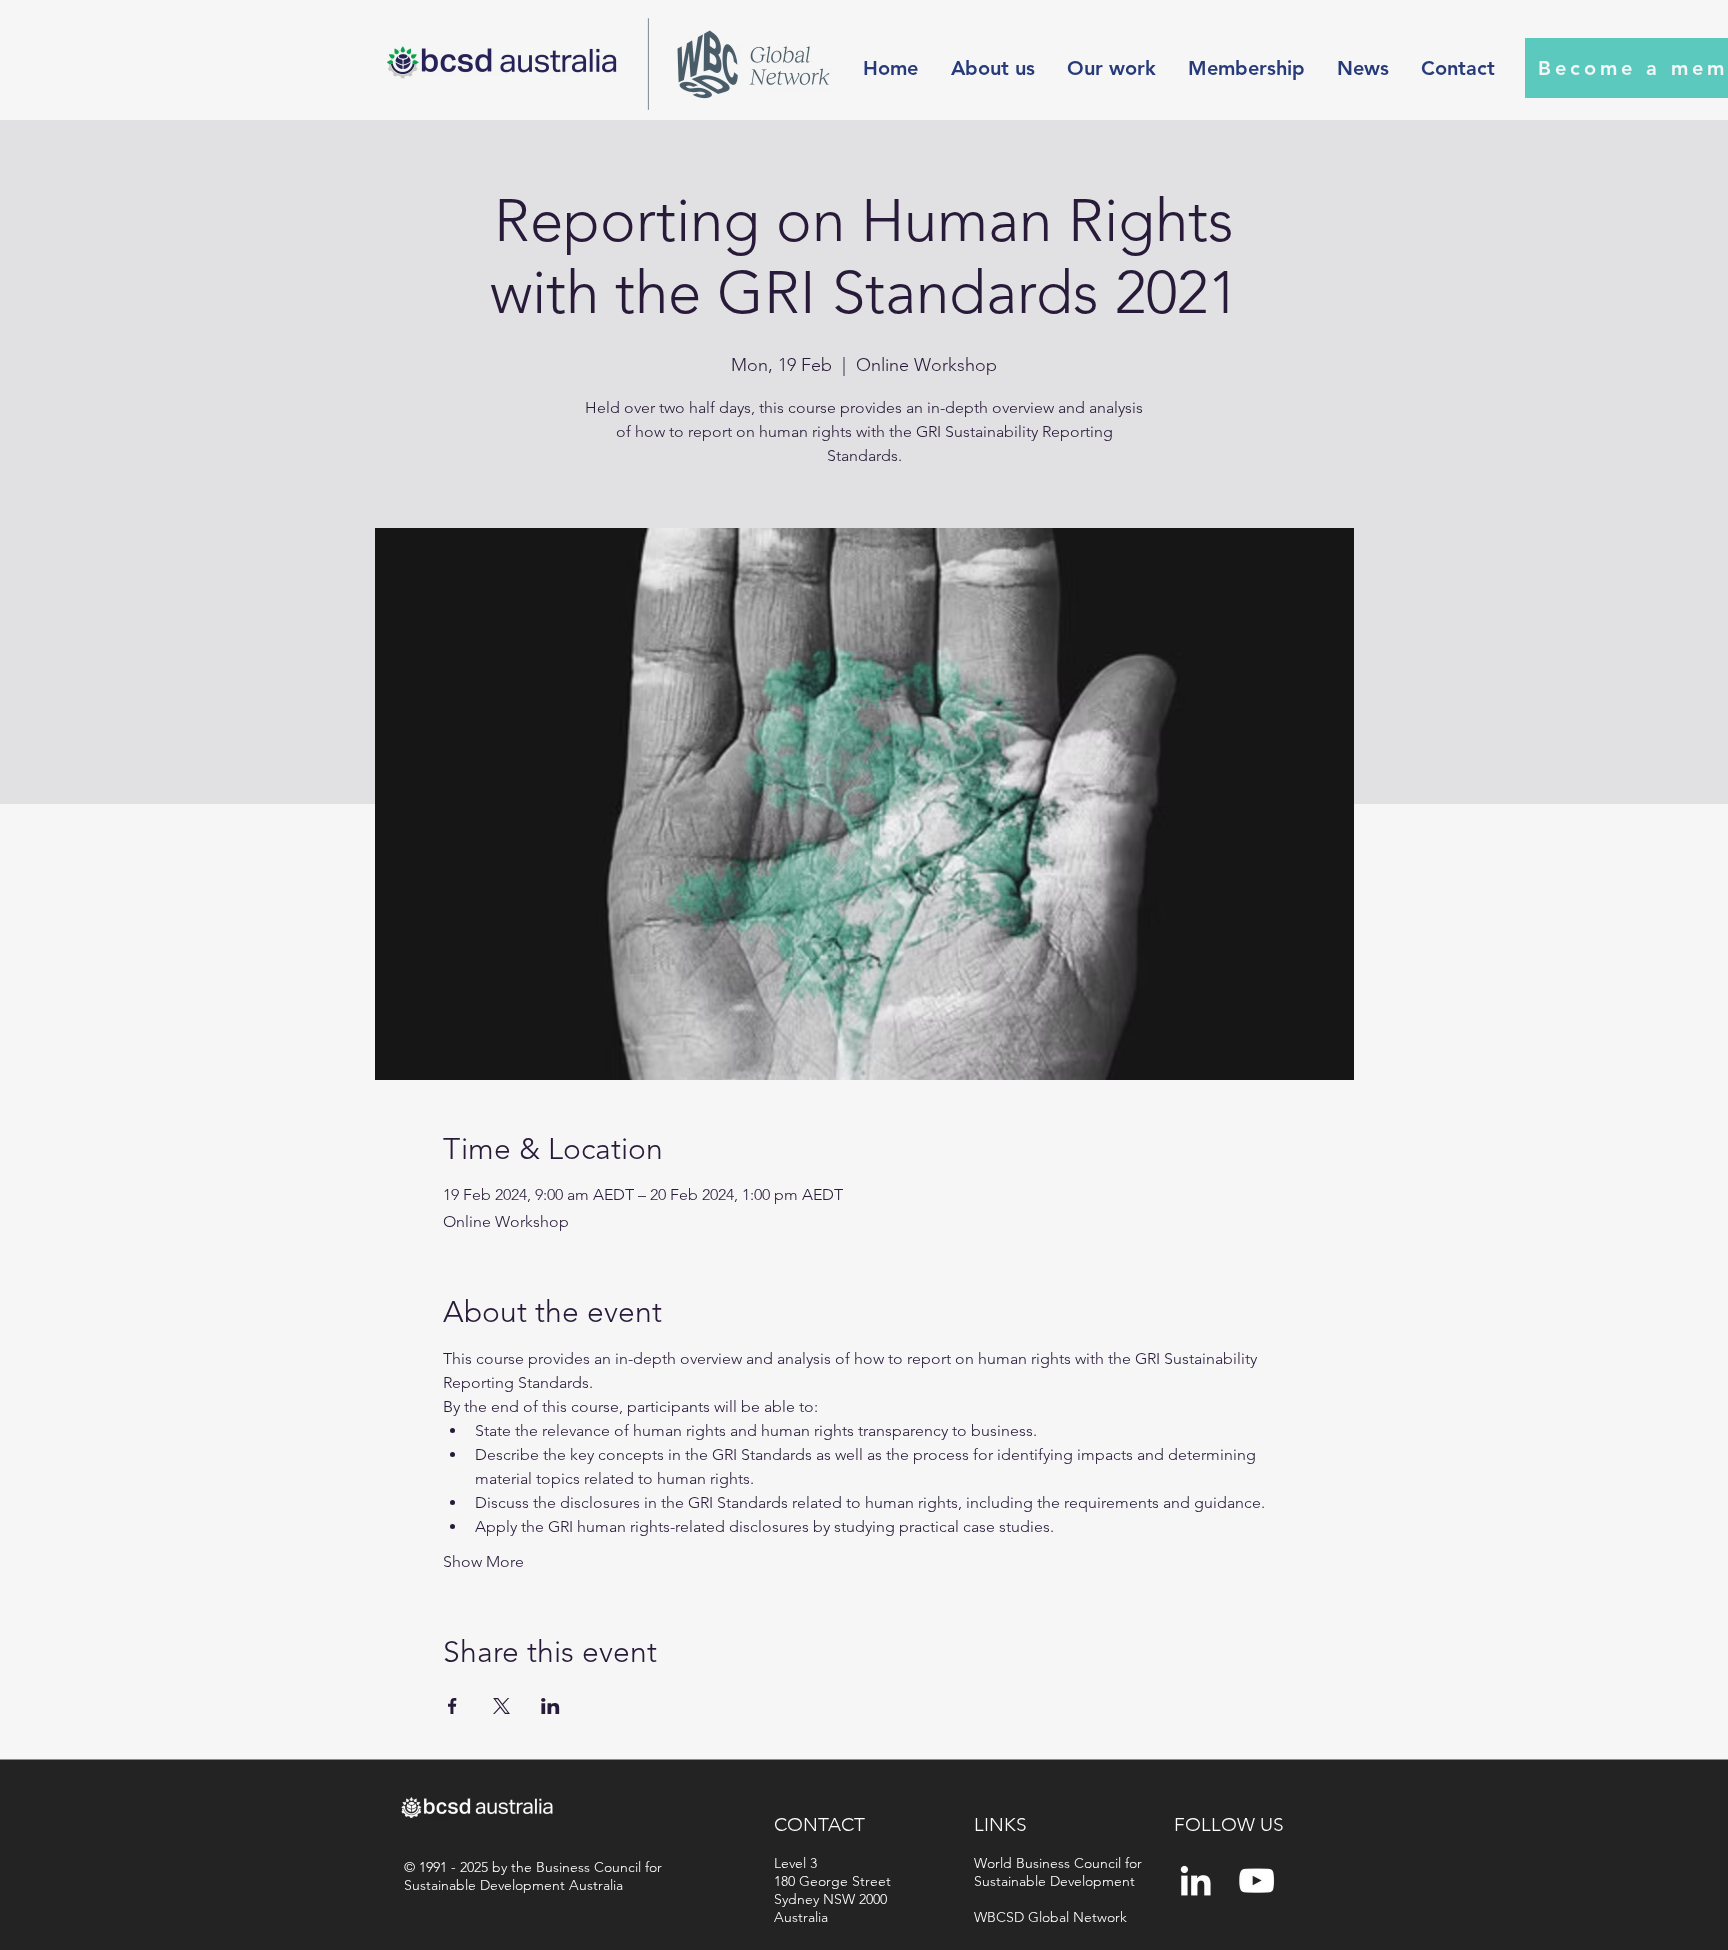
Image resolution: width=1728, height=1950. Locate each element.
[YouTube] (1256, 1880)
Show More (483, 1561)
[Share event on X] (501, 1706)
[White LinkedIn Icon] (1195, 1880)
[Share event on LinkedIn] (550, 1706)
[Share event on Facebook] (452, 1706)
